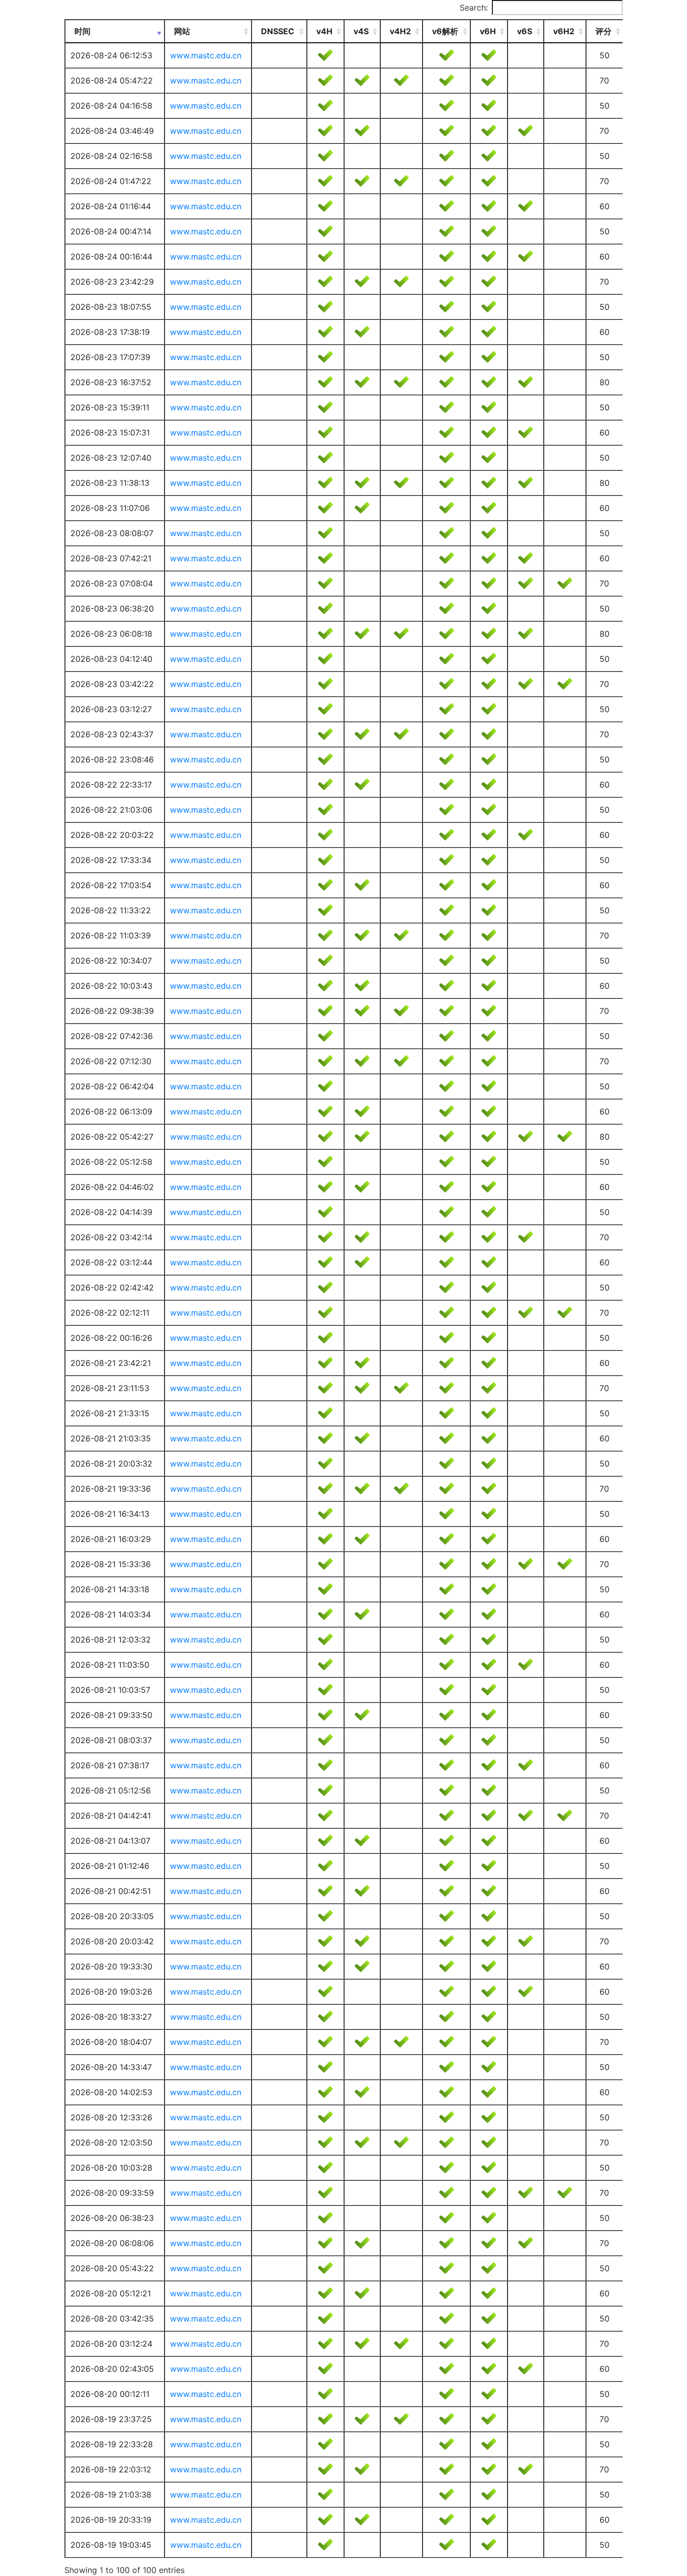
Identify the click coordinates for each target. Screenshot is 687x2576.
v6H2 (564, 31)
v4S (361, 31)
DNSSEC (278, 31)
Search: (474, 8)
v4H (324, 31)
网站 (182, 31)
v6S (525, 31)
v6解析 (445, 31)
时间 (82, 31)
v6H (488, 31)
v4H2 (400, 31)
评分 (604, 31)
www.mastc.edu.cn (206, 55)
